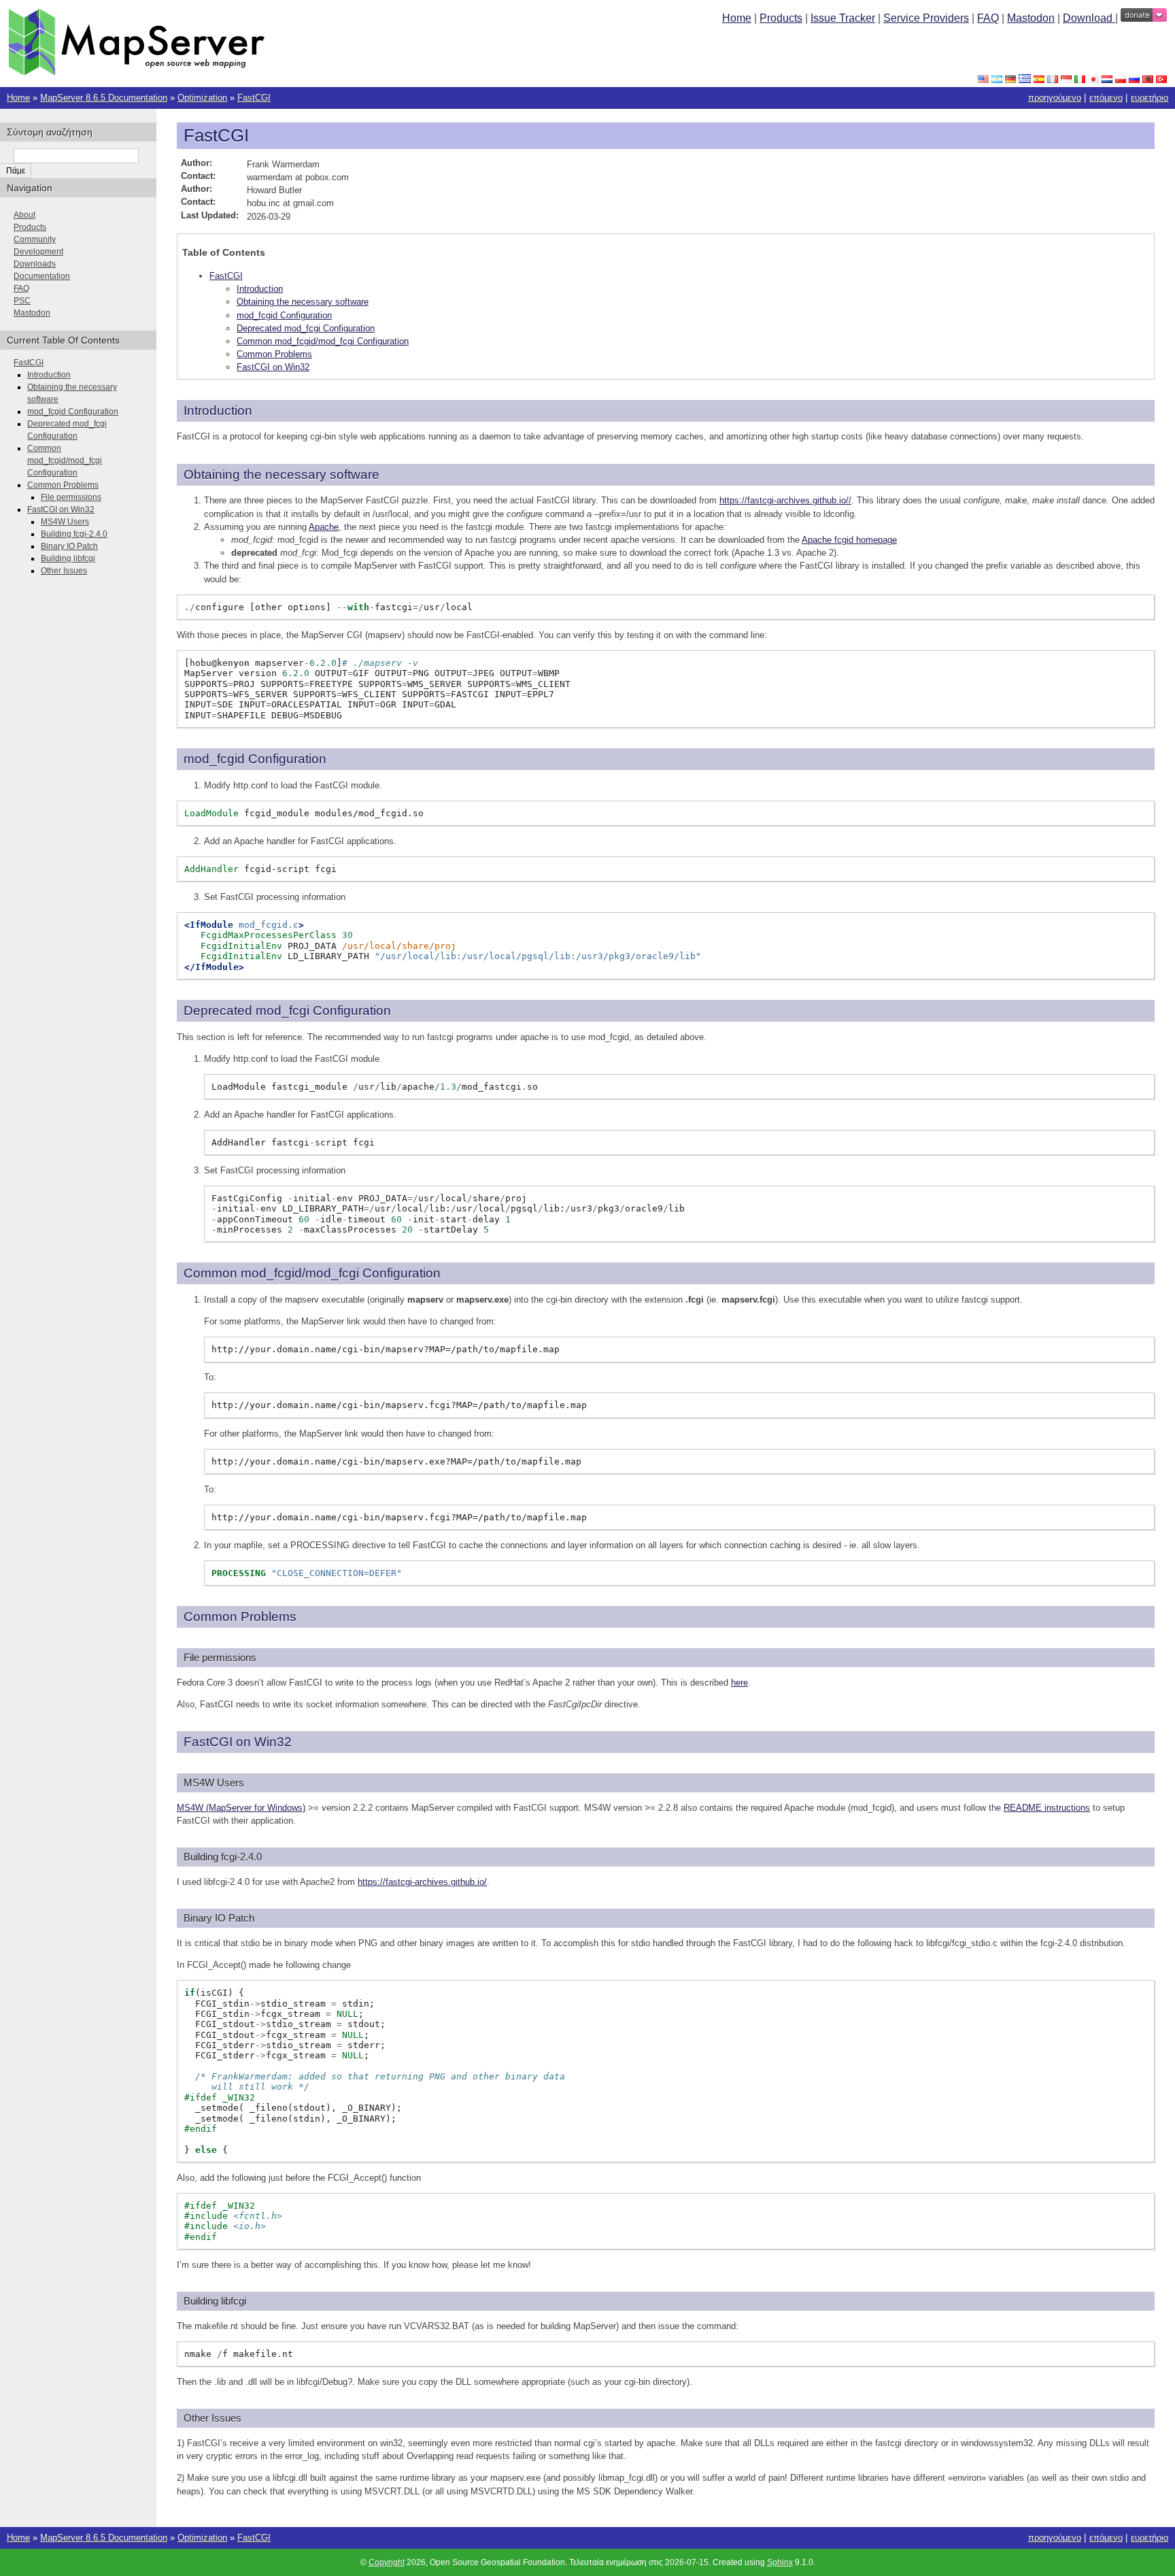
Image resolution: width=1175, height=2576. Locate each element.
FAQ (988, 18)
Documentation (42, 276)
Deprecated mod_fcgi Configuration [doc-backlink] (287, 1010)
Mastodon (1031, 18)
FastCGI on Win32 (273, 367)
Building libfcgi (68, 558)
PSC (22, 301)
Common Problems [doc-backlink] (240, 1617)
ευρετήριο (1150, 98)
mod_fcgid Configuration (284, 315)
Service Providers (926, 18)
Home (737, 18)
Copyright (387, 2562)
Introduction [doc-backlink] (218, 411)
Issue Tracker (843, 18)
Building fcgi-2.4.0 (74, 534)
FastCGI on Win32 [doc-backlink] (238, 1742)
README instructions (1047, 1808)
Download (1089, 18)
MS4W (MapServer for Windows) (241, 1808)
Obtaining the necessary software (303, 302)
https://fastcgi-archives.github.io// (785, 500)
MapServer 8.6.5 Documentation (104, 98)
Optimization (202, 98)
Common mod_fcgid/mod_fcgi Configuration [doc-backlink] (312, 1273)
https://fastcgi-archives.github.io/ (422, 1882)
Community (35, 239)
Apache (324, 527)
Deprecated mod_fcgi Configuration (306, 328)
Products (781, 18)
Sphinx (780, 2562)
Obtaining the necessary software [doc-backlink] (282, 474)
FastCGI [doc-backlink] (216, 135)
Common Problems (274, 354)
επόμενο (1106, 98)
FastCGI (254, 98)
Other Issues (64, 571)
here (739, 1683)
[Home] (136, 72)
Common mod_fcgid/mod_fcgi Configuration (323, 341)
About (24, 215)
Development (38, 252)
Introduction (260, 289)
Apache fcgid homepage (849, 540)
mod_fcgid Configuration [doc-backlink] (255, 759)
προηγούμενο (1055, 98)
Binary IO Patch (69, 546)
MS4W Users (65, 522)
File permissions (71, 497)
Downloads (35, 264)
